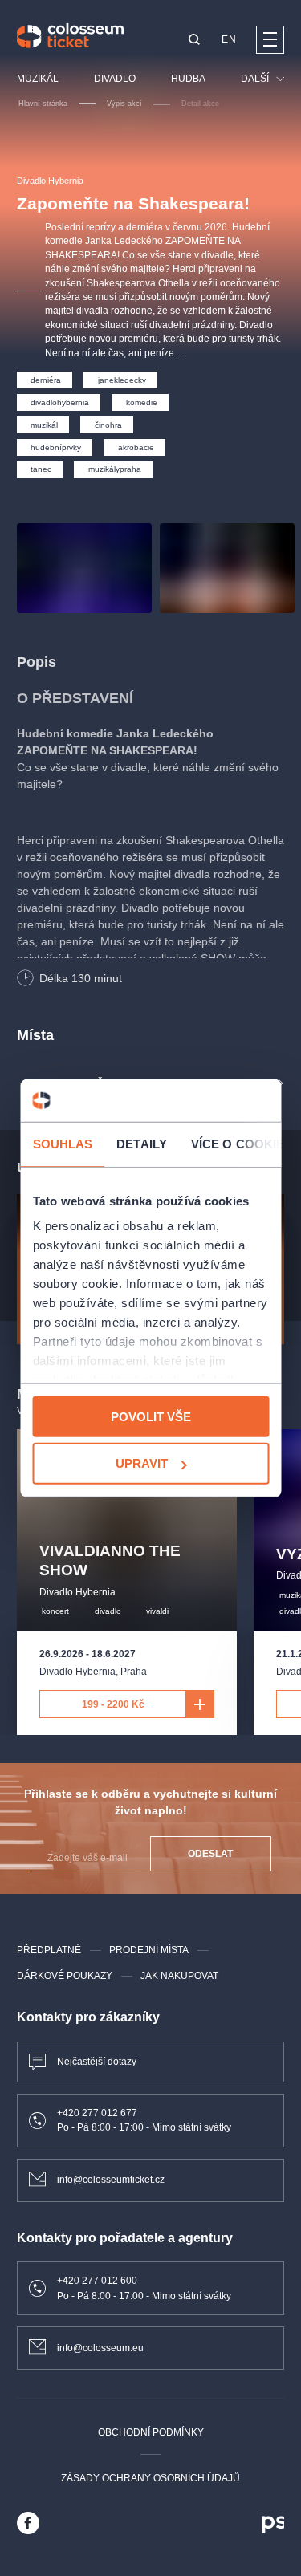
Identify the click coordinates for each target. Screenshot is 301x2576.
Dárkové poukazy (65, 1976)
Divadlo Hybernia (50, 181)
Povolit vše (151, 1416)
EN (229, 39)
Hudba (188, 79)
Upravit (142, 1463)
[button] (194, 41)
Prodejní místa (149, 1950)
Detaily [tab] (142, 1143)
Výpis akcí (124, 104)
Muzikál (38, 79)
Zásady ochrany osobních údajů (150, 2478)
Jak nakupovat (179, 1976)
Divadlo (115, 79)
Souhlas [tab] (62, 1143)
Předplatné (49, 1950)
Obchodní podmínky (151, 2432)
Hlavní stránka (43, 104)
